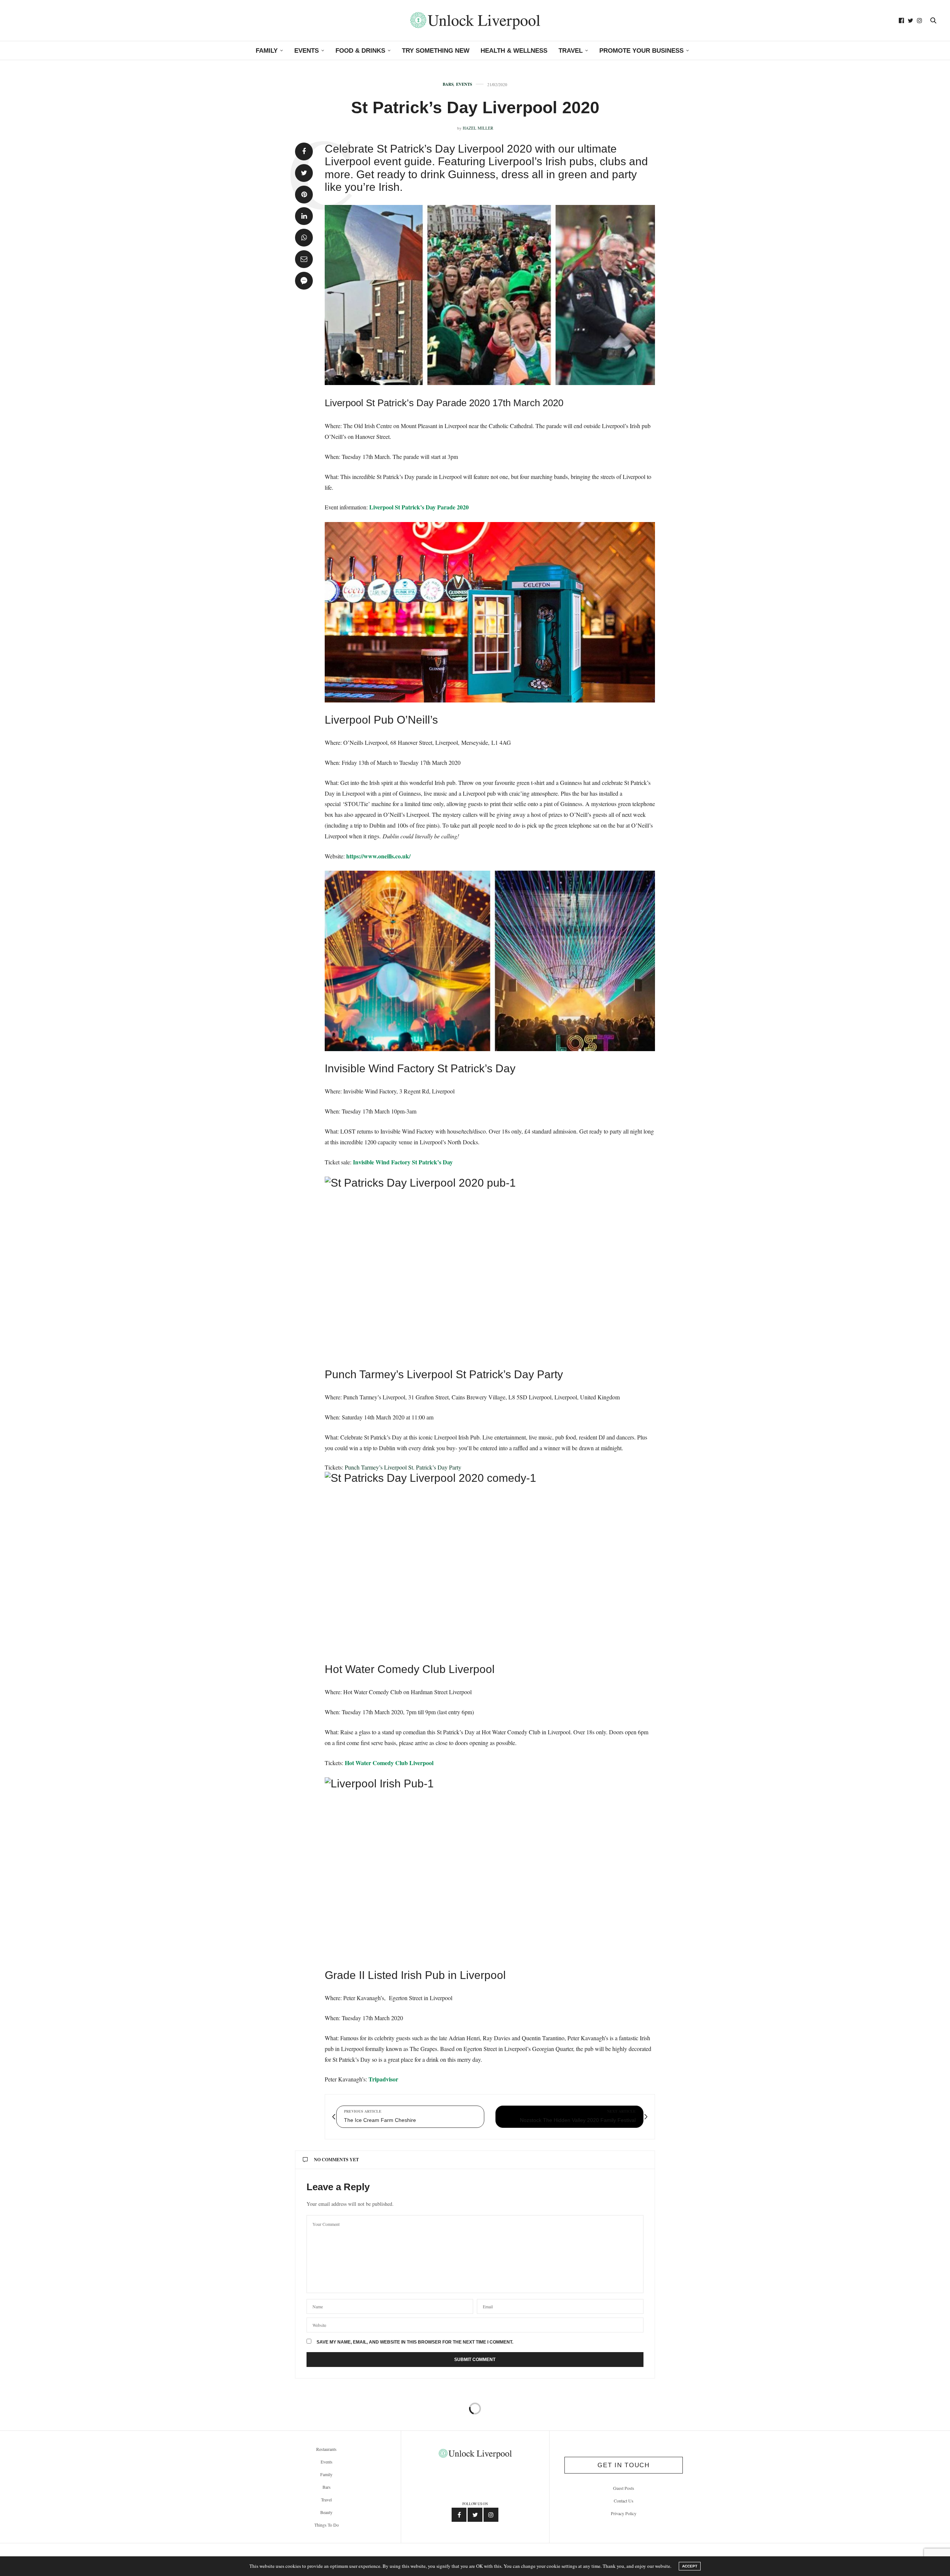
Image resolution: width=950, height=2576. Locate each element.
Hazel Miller (478, 128)
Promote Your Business (641, 51)
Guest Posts (624, 2488)
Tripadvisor (383, 2079)
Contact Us (624, 2501)
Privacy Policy (624, 2513)
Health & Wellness (514, 51)
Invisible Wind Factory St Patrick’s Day (404, 1162)
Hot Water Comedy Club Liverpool (389, 1763)
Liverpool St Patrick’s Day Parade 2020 (419, 507)
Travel (571, 51)
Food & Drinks (360, 51)
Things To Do (327, 2525)
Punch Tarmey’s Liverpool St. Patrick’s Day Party (404, 1467)
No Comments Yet (336, 2160)
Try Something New (436, 51)
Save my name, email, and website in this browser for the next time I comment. (415, 2342)
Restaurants (326, 2449)
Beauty (326, 2512)
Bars (448, 84)
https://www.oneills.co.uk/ (378, 856)
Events (307, 51)
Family (267, 51)
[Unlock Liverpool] (475, 20)
